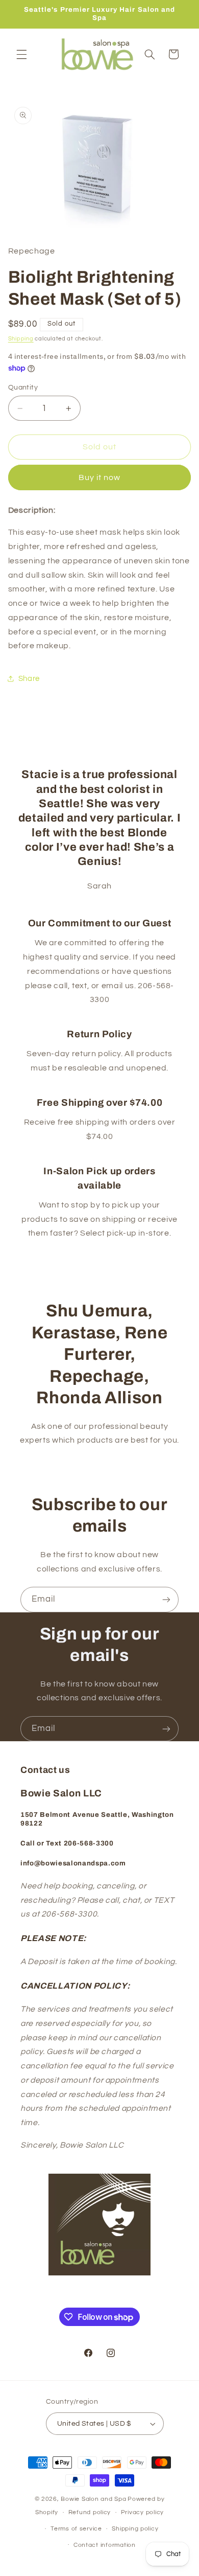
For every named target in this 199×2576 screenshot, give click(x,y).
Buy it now (100, 477)
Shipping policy (135, 2529)
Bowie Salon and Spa (93, 2499)
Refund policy (90, 2512)
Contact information (105, 2545)
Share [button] (29, 679)
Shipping (21, 339)
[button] (21, 54)
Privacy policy (142, 2512)
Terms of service (76, 2529)
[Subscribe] (166, 1599)
